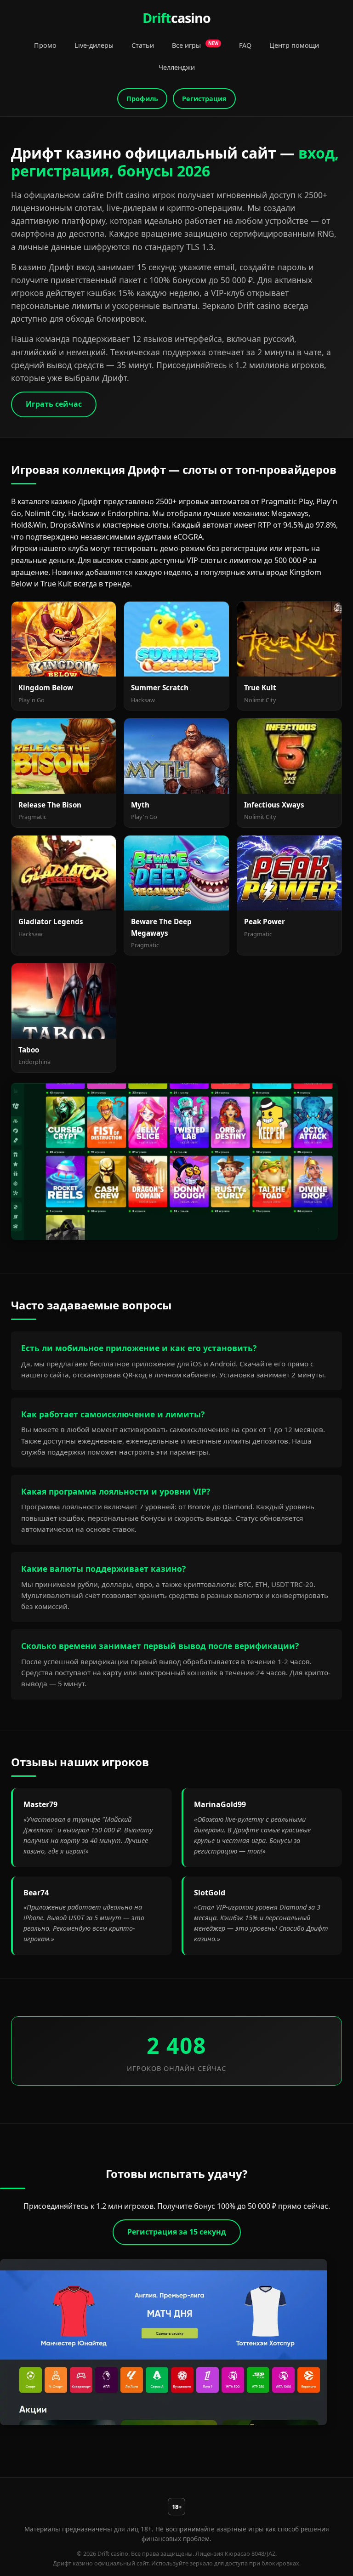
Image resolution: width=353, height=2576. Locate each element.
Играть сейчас (54, 404)
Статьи (143, 45)
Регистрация (204, 99)
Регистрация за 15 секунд (177, 2232)
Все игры (195, 45)
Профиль (142, 99)
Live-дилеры (94, 45)
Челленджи (177, 67)
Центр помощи (294, 45)
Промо (45, 45)
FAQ (245, 45)
